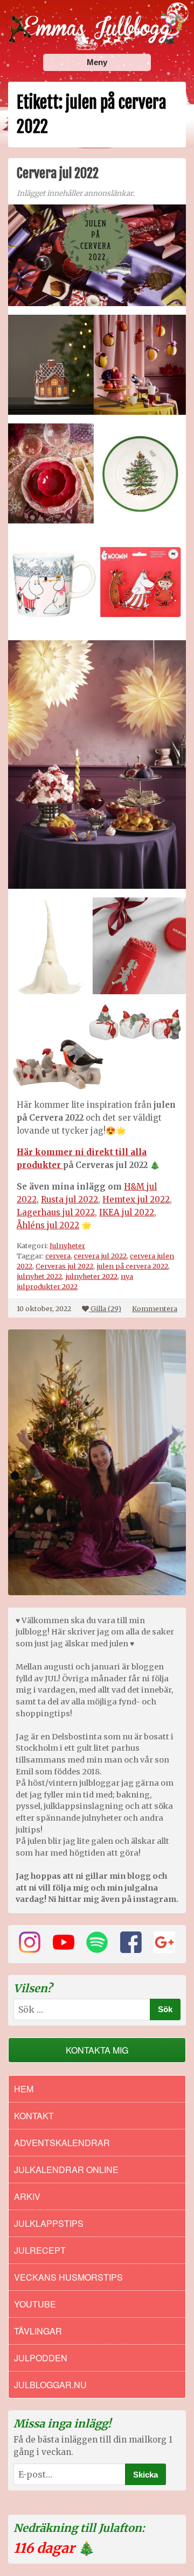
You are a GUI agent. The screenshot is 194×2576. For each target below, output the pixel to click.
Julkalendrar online (66, 2170)
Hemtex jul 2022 (136, 1199)
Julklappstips (49, 2223)
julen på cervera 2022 (132, 1266)
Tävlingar (38, 2331)
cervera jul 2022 (100, 1256)
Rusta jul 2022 (70, 1199)
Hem (24, 2089)
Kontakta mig (97, 2050)
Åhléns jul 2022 (48, 1225)
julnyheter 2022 (91, 1276)
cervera (58, 1256)
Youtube (35, 2304)
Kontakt (34, 2116)
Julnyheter (67, 1245)
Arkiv (27, 2196)
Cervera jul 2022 (58, 173)
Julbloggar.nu (50, 2385)
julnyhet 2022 (39, 1276)
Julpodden (41, 2358)
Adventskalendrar (62, 2143)
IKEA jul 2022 (127, 1212)
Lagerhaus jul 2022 (56, 1212)
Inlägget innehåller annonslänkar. (75, 193)
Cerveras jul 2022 (64, 1266)
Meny (97, 62)
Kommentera (155, 1308)
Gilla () (106, 1308)
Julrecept (40, 2250)
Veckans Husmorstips (68, 2277)
